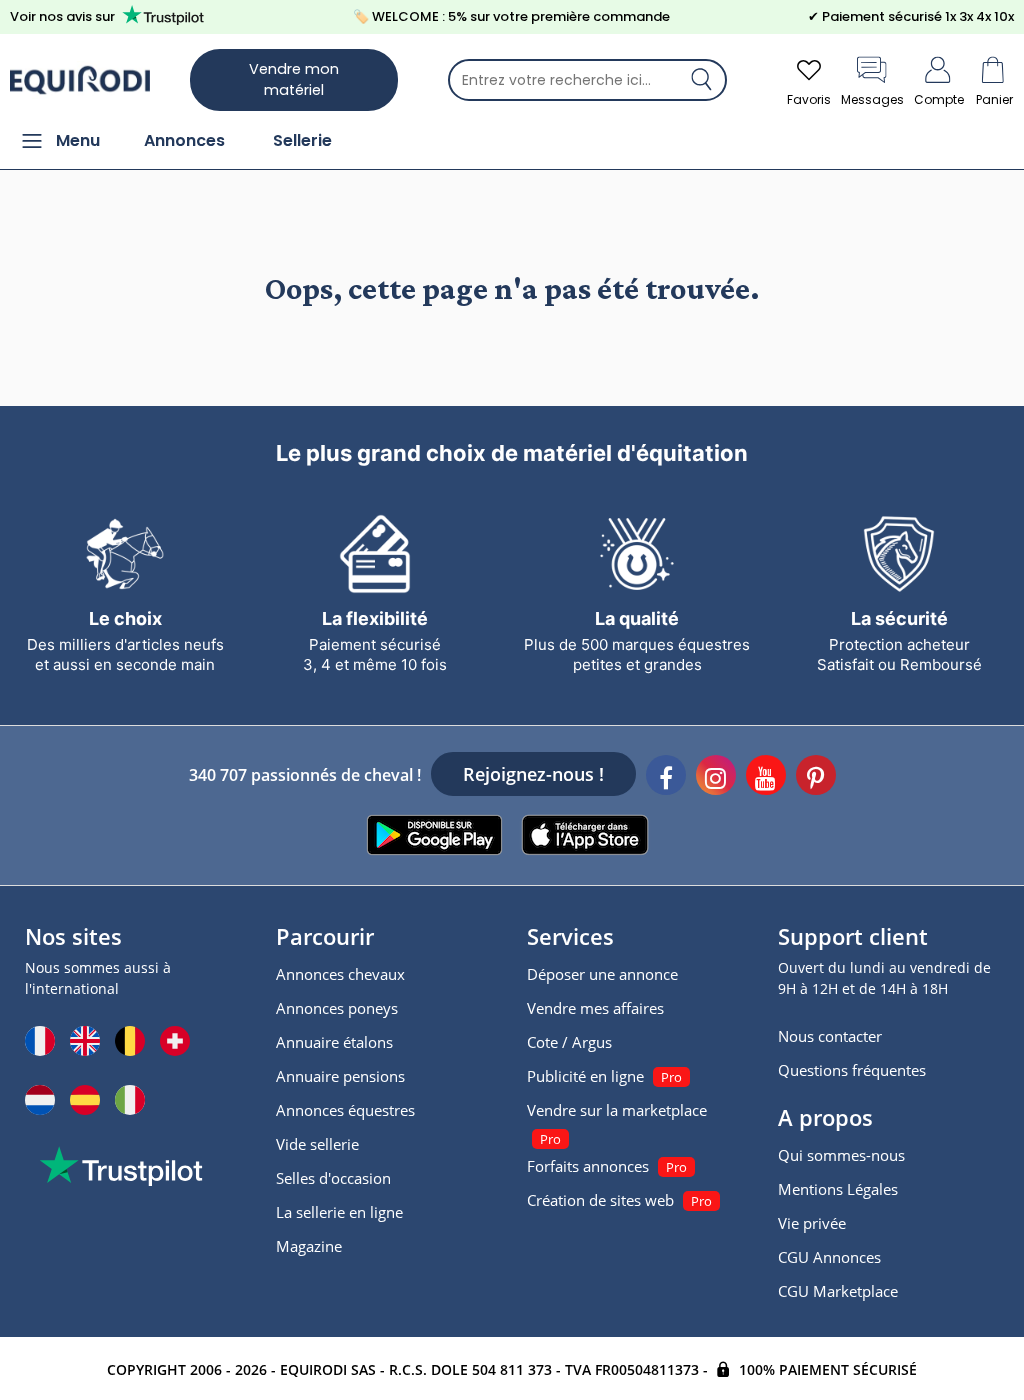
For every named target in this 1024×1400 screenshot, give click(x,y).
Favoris (809, 99)
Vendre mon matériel (294, 79)
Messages (872, 99)
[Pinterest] (816, 778)
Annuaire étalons (334, 1042)
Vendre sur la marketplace (617, 1110)
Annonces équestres (345, 1110)
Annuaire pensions (340, 1076)
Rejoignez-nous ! (533, 774)
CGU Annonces (829, 1257)
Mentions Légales (838, 1189)
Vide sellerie (317, 1144)
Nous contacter (830, 1036)
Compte (939, 99)
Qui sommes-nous (841, 1155)
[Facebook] (666, 778)
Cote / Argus (569, 1042)
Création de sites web (600, 1200)
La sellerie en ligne (339, 1212)
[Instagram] (716, 778)
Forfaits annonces (588, 1166)
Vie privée (812, 1223)
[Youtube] (766, 778)
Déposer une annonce (602, 974)
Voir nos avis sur (62, 16)
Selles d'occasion (333, 1178)
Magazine (309, 1246)
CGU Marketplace (838, 1291)
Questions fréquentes (852, 1070)
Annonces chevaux (340, 974)
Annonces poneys (337, 1008)
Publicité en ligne (585, 1076)
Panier (994, 99)
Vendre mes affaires (595, 1008)
